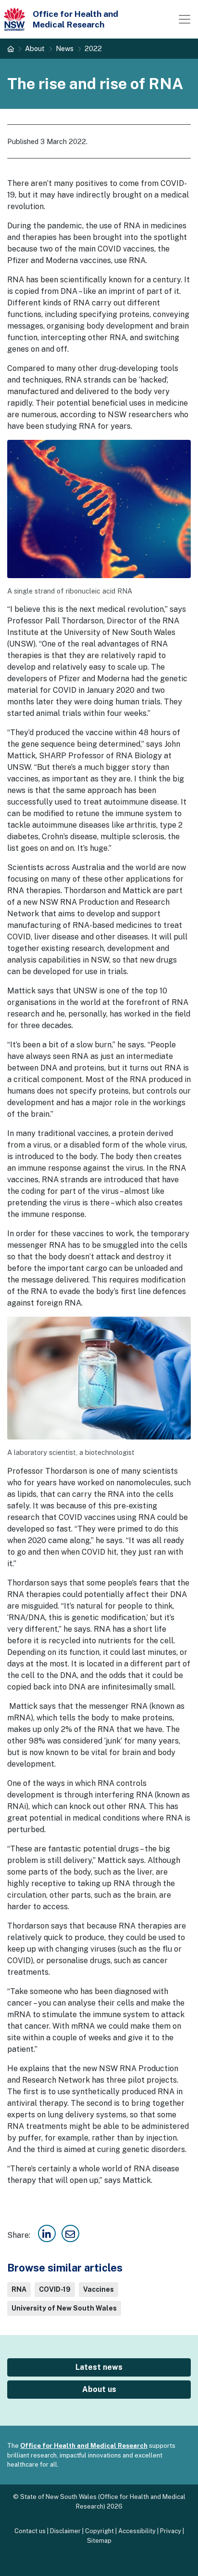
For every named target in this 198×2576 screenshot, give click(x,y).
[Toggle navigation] (185, 19)
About (35, 48)
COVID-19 (55, 2289)
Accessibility (137, 2531)
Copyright (99, 2531)
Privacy (171, 2531)
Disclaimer (65, 2531)
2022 (93, 48)
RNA (19, 2289)
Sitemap (99, 2541)
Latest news (99, 2367)
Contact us (30, 2531)
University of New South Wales (64, 2308)
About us (99, 2389)
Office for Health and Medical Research (84, 2446)
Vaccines (99, 2289)
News (65, 48)
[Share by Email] (70, 2235)
